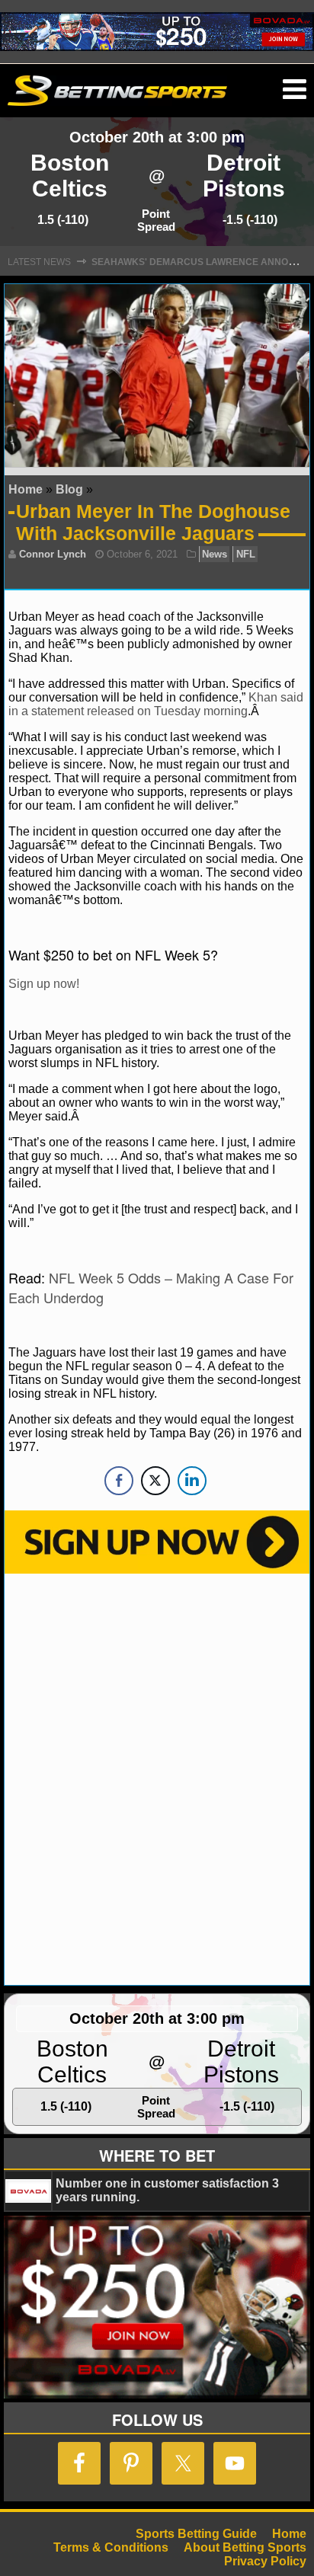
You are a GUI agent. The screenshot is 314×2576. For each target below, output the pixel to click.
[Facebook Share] (119, 1481)
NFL (246, 554)
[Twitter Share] (155, 1481)
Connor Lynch (53, 554)
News (215, 554)
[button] (295, 90)
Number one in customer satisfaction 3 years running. (167, 2190)
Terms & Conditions (111, 2547)
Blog (69, 489)
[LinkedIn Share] (192, 1481)
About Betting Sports (245, 2547)
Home (26, 489)
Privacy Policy (265, 2561)
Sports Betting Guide (196, 2534)
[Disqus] (157, 1778)
